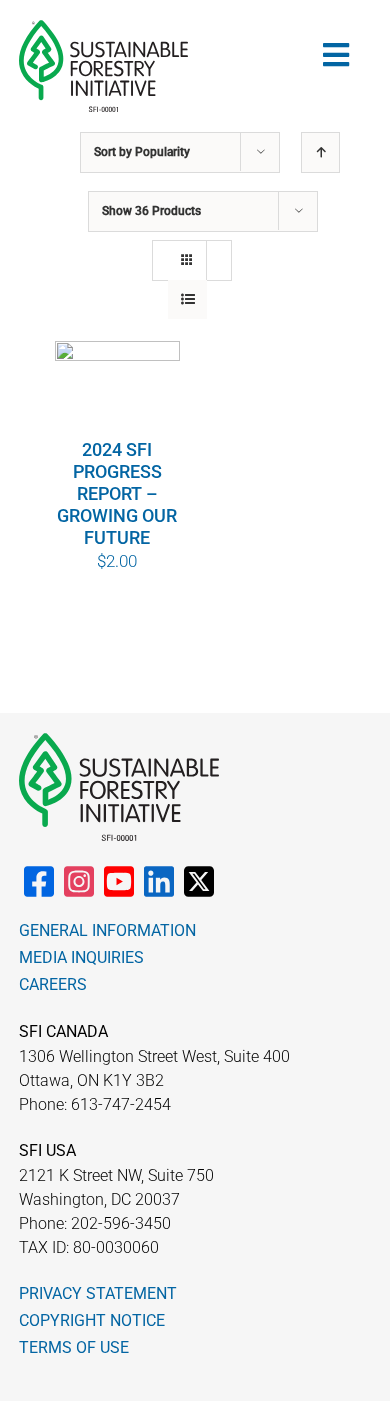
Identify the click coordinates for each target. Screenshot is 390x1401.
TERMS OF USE (74, 1347)
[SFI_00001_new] (103, 28)
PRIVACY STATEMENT (98, 1293)
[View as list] (187, 299)
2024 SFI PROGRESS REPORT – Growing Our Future (117, 493)
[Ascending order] (320, 152)
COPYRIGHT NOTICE (92, 1320)
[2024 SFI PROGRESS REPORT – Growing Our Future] (118, 389)
